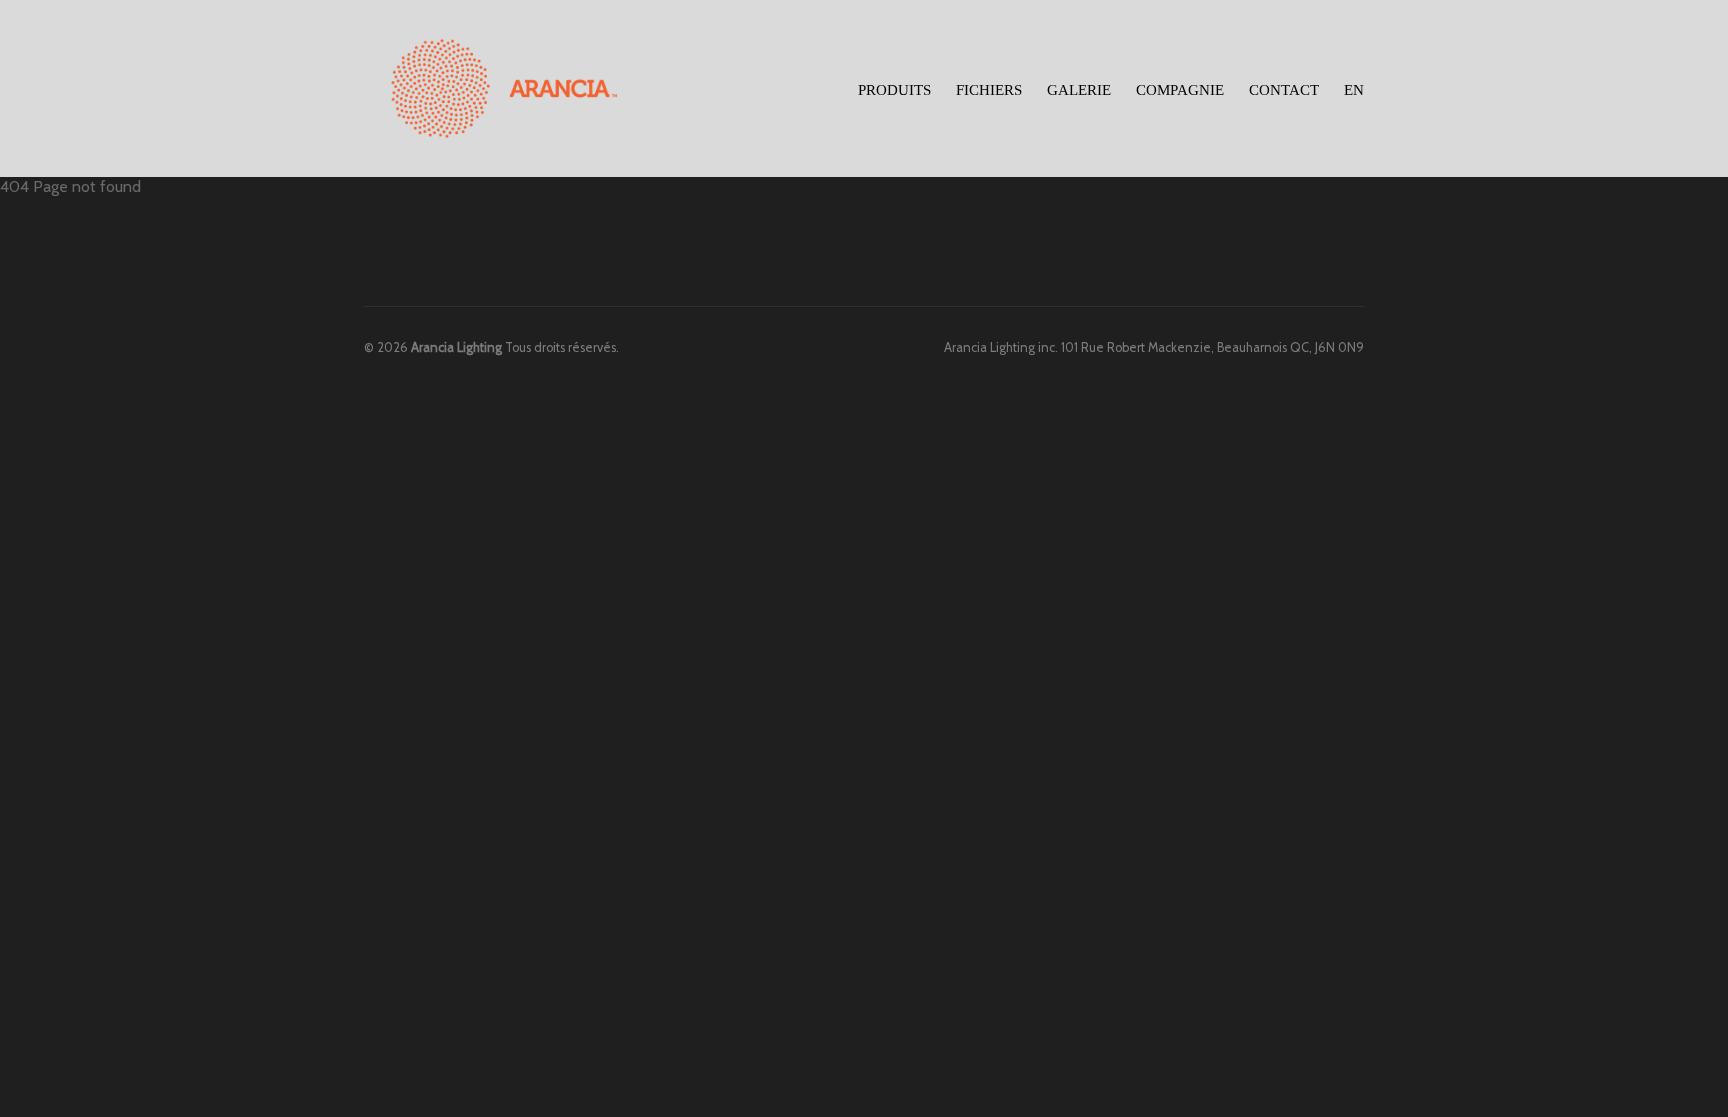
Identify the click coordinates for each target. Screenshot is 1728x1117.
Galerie (1079, 90)
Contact (1284, 90)
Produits (894, 88)
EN (1354, 90)
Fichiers (989, 90)
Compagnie (1180, 90)
